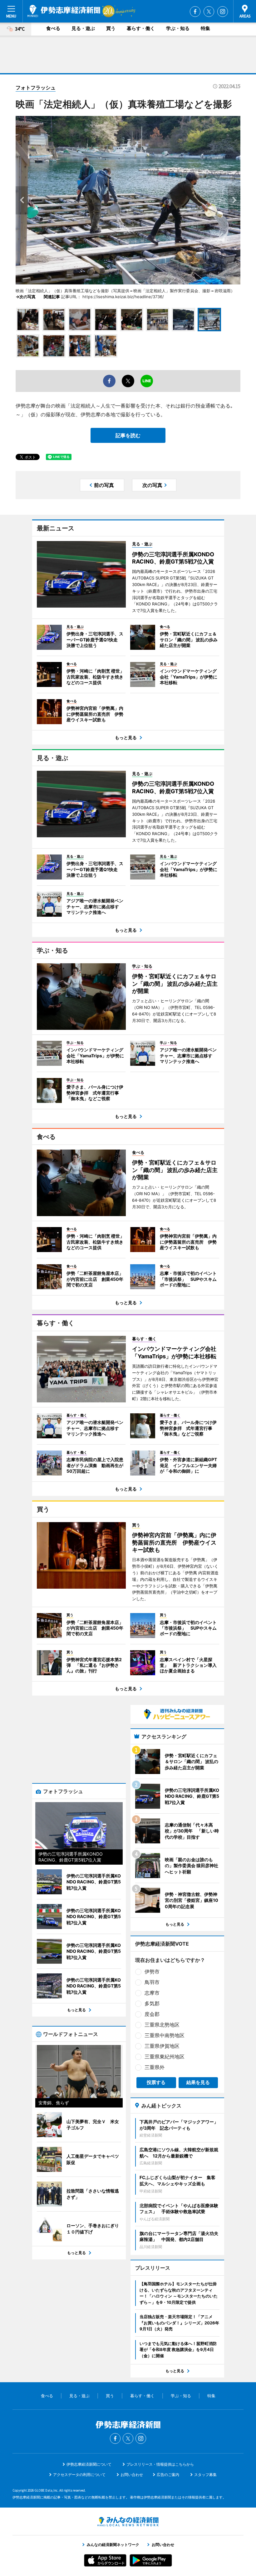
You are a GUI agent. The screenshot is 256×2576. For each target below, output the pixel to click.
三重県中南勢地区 (165, 2035)
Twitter (209, 12)
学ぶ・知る (178, 28)
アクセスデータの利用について (79, 2475)
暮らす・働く (141, 28)
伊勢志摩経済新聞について (89, 2464)
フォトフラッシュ (36, 88)
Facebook (195, 12)
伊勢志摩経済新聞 (64, 11)
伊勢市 (152, 1972)
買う (111, 28)
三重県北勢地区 (162, 2025)
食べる (53, 28)
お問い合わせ (132, 2475)
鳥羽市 (152, 1982)
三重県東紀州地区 (165, 2057)
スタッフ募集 (205, 2475)
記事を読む (128, 435)
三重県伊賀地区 (162, 2046)
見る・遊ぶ (83, 28)
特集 (205, 28)
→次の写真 (28, 297)
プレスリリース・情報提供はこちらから (160, 2464)
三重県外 (155, 2067)
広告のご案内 (168, 2475)
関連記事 (52, 297)
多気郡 (152, 2003)
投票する (156, 2082)
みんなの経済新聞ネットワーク (128, 2522)
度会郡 (152, 2014)
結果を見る (198, 2082)
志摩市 (152, 1993)
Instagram (223, 12)
